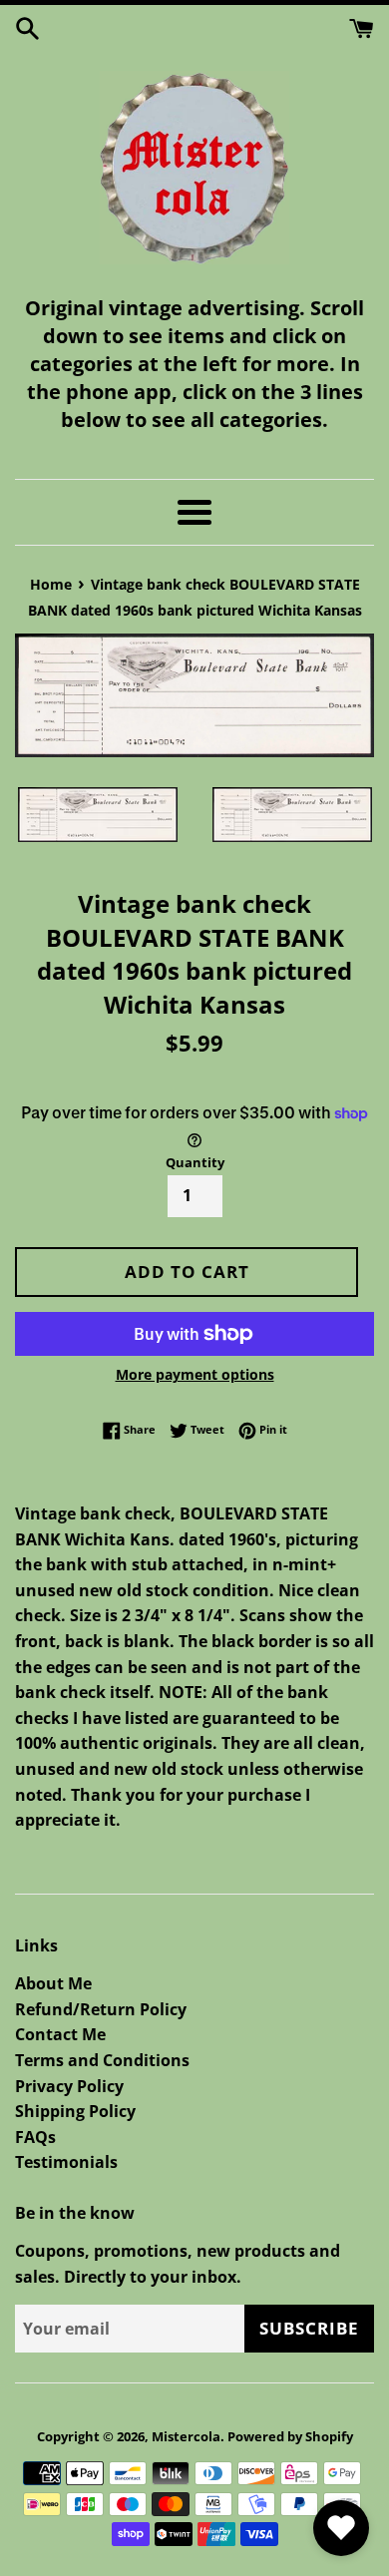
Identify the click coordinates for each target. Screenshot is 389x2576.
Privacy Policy (69, 2086)
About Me (53, 1983)
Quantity (195, 1162)
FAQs (35, 2137)
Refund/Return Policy (101, 2009)
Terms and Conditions (102, 2060)
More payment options (195, 1374)
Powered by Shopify (290, 2436)
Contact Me (60, 2034)
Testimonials (66, 2162)
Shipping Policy (75, 2111)
